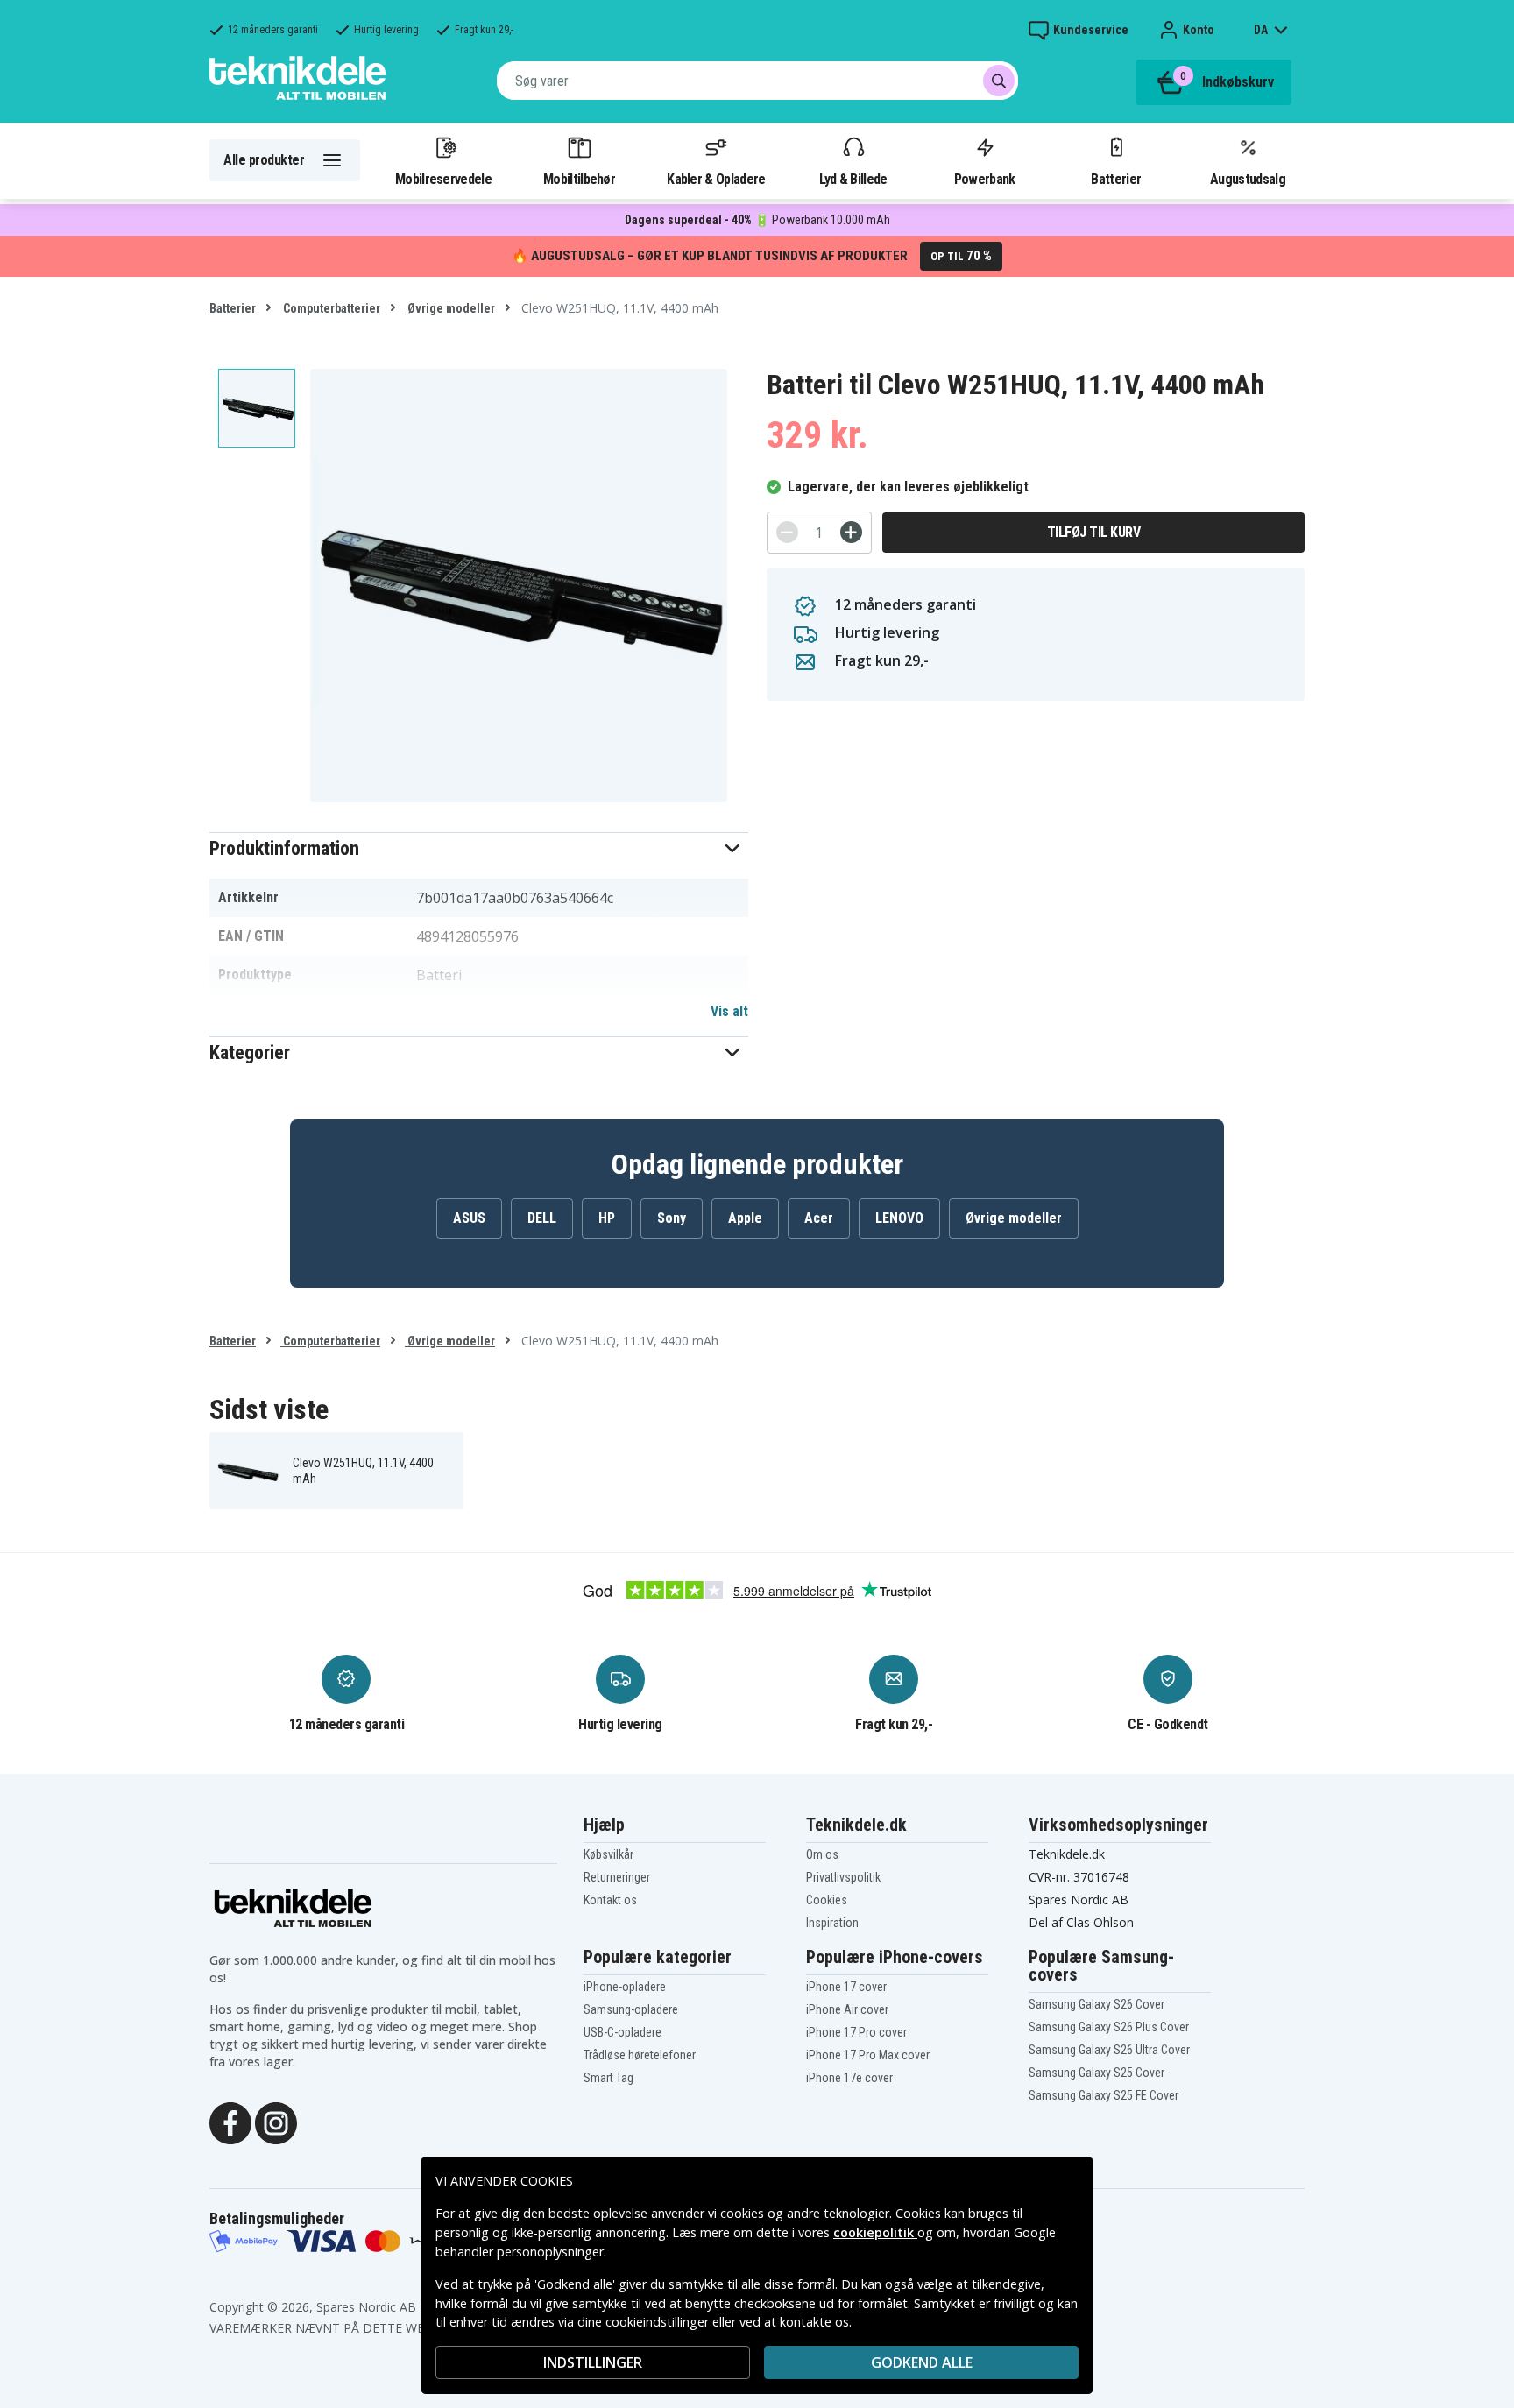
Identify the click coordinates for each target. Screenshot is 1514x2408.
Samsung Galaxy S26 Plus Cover (1109, 2027)
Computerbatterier (330, 308)
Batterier (1116, 179)
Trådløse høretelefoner (640, 2055)
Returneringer (617, 1877)
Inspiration (832, 1923)
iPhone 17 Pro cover (856, 2032)
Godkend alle (922, 2362)
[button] (479, 848)
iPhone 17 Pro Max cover (868, 2055)
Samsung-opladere (631, 2009)
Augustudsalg (1248, 179)
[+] (851, 532)
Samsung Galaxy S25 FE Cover (1104, 2095)
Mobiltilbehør (579, 179)
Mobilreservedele (443, 179)
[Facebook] (230, 2122)
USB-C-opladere (623, 2032)
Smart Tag (608, 2078)
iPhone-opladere (625, 1987)
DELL (542, 1218)
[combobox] (757, 81)
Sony (672, 1218)
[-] (787, 532)
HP (607, 1218)
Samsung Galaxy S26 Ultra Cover (1109, 2050)
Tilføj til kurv (1094, 532)
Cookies (827, 1900)
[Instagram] (276, 2122)
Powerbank (985, 179)
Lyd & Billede (853, 179)
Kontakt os (610, 1900)
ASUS (469, 1218)
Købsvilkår (608, 1854)
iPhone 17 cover (846, 1987)
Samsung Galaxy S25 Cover (1097, 2073)
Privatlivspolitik (843, 1877)
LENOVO (899, 1218)
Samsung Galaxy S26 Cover (1097, 2004)
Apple (745, 1218)
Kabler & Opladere (716, 179)
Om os (822, 1854)
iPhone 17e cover (849, 2078)
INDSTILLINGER (593, 2362)
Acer (819, 1218)
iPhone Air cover (847, 2009)
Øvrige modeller (450, 308)
